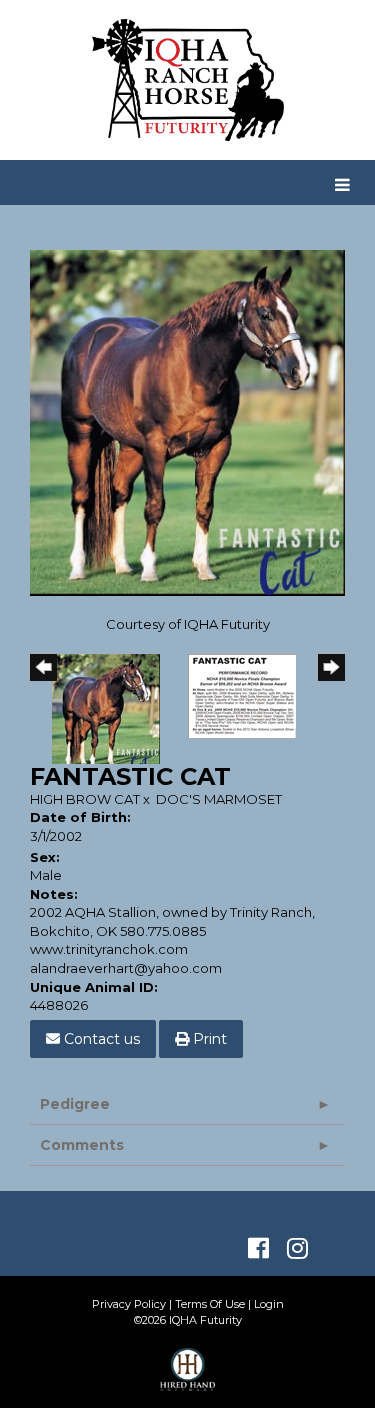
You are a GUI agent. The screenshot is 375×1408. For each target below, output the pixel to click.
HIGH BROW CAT (85, 799)
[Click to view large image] (187, 422)
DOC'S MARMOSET (219, 799)
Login (269, 1304)
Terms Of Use (210, 1304)
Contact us (100, 1039)
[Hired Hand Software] (187, 1378)
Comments (82, 1145)
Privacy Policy (129, 1304)
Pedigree (75, 1104)
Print (208, 1039)
